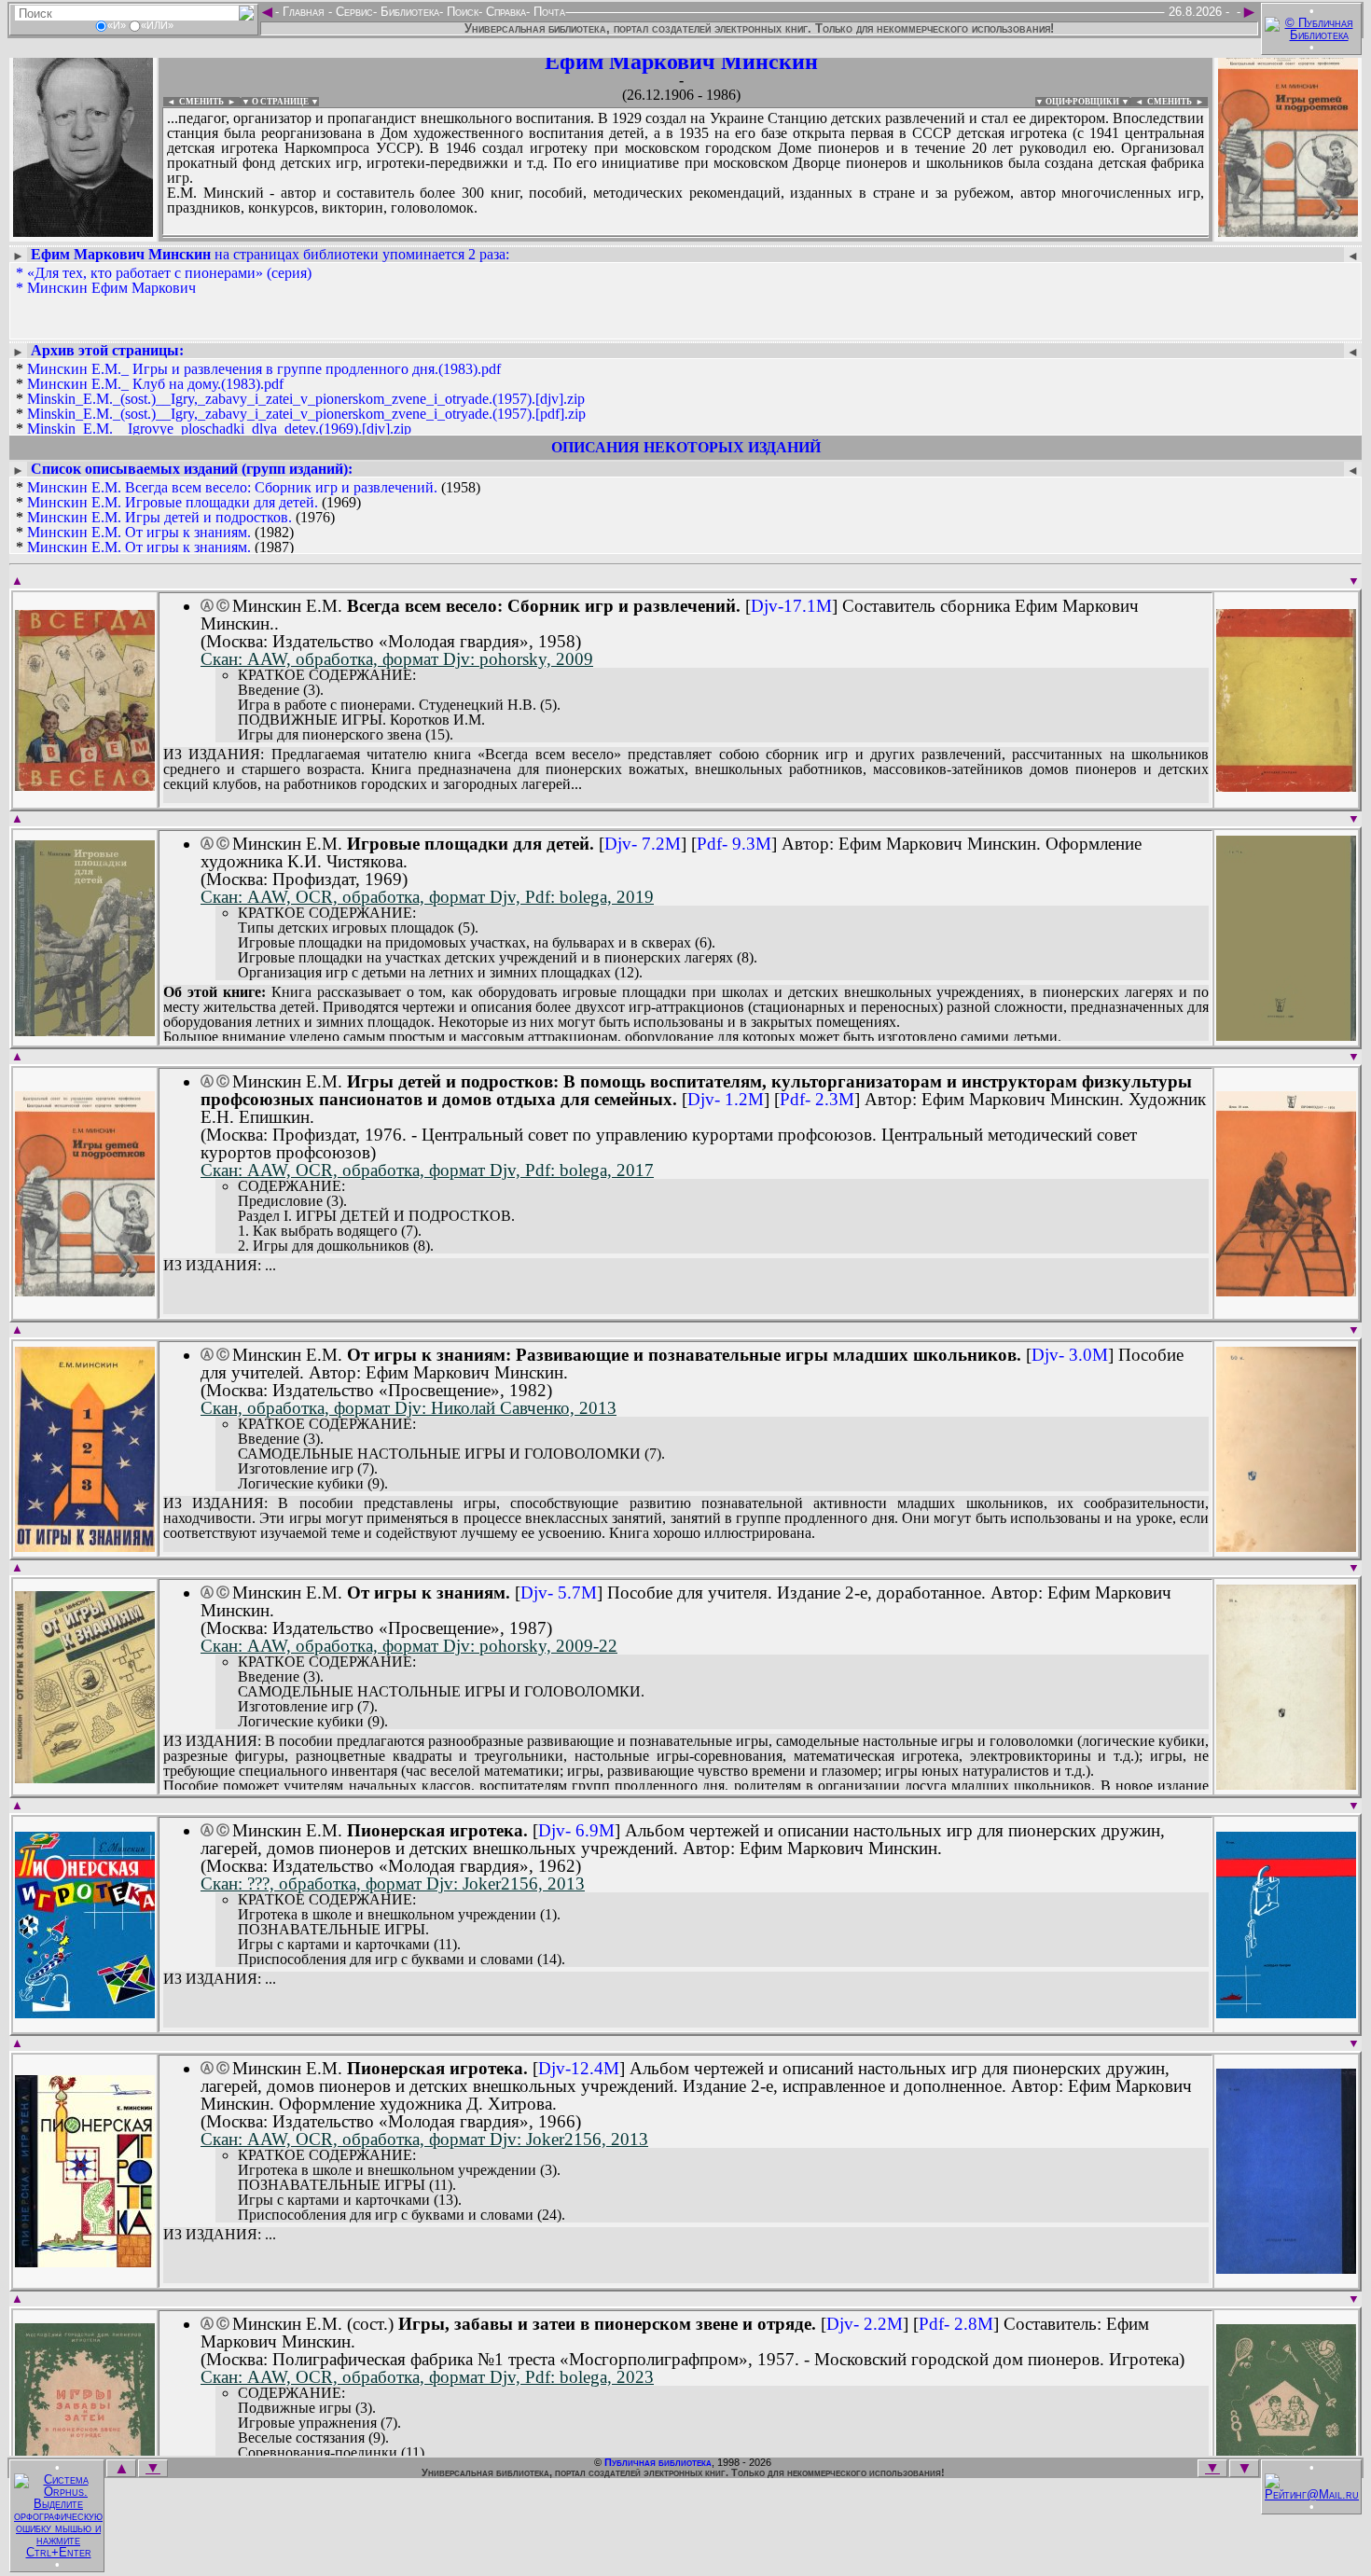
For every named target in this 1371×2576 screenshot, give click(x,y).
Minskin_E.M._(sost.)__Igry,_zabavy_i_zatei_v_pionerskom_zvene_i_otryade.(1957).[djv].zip (306, 399)
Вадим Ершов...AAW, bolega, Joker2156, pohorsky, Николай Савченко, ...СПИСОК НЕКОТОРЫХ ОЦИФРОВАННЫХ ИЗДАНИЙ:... (615, 237)
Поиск (461, 12)
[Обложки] (1288, 231)
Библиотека (408, 12)
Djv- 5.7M (559, 1593)
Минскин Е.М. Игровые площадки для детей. (173, 502)
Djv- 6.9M (576, 1830)
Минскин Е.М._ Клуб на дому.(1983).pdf (155, 384)
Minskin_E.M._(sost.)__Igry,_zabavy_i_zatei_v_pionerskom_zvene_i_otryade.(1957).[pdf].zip (306, 414)
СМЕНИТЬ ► (1177, 102)
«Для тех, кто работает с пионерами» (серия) (169, 273)
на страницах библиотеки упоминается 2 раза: (270, 254)
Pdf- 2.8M (956, 2324)
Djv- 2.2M (865, 2324)
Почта (547, 12)
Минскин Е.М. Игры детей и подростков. (159, 517)
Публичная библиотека (658, 2462)
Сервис (353, 12)
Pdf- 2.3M (817, 1099)
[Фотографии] (83, 231)
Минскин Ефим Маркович (111, 288)
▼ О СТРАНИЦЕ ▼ (280, 102)
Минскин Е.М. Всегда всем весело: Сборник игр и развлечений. (232, 487)
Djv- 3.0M (1070, 1355)
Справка (504, 12)
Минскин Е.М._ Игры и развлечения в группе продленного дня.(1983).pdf (264, 369)
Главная (304, 12)
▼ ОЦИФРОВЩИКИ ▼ (1082, 102)
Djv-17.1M (791, 606)
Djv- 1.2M (726, 1099)
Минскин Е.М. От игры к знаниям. (139, 532)
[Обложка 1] (85, 785)
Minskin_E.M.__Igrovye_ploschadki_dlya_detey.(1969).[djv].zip (219, 429)
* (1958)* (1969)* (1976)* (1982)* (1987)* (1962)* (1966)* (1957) (277, 540)
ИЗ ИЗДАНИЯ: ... (220, 1266)
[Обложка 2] (1286, 786)
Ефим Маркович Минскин (681, 62)
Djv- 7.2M (643, 844)
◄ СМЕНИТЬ (194, 102)
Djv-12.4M (579, 2068)
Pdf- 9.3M (734, 844)
